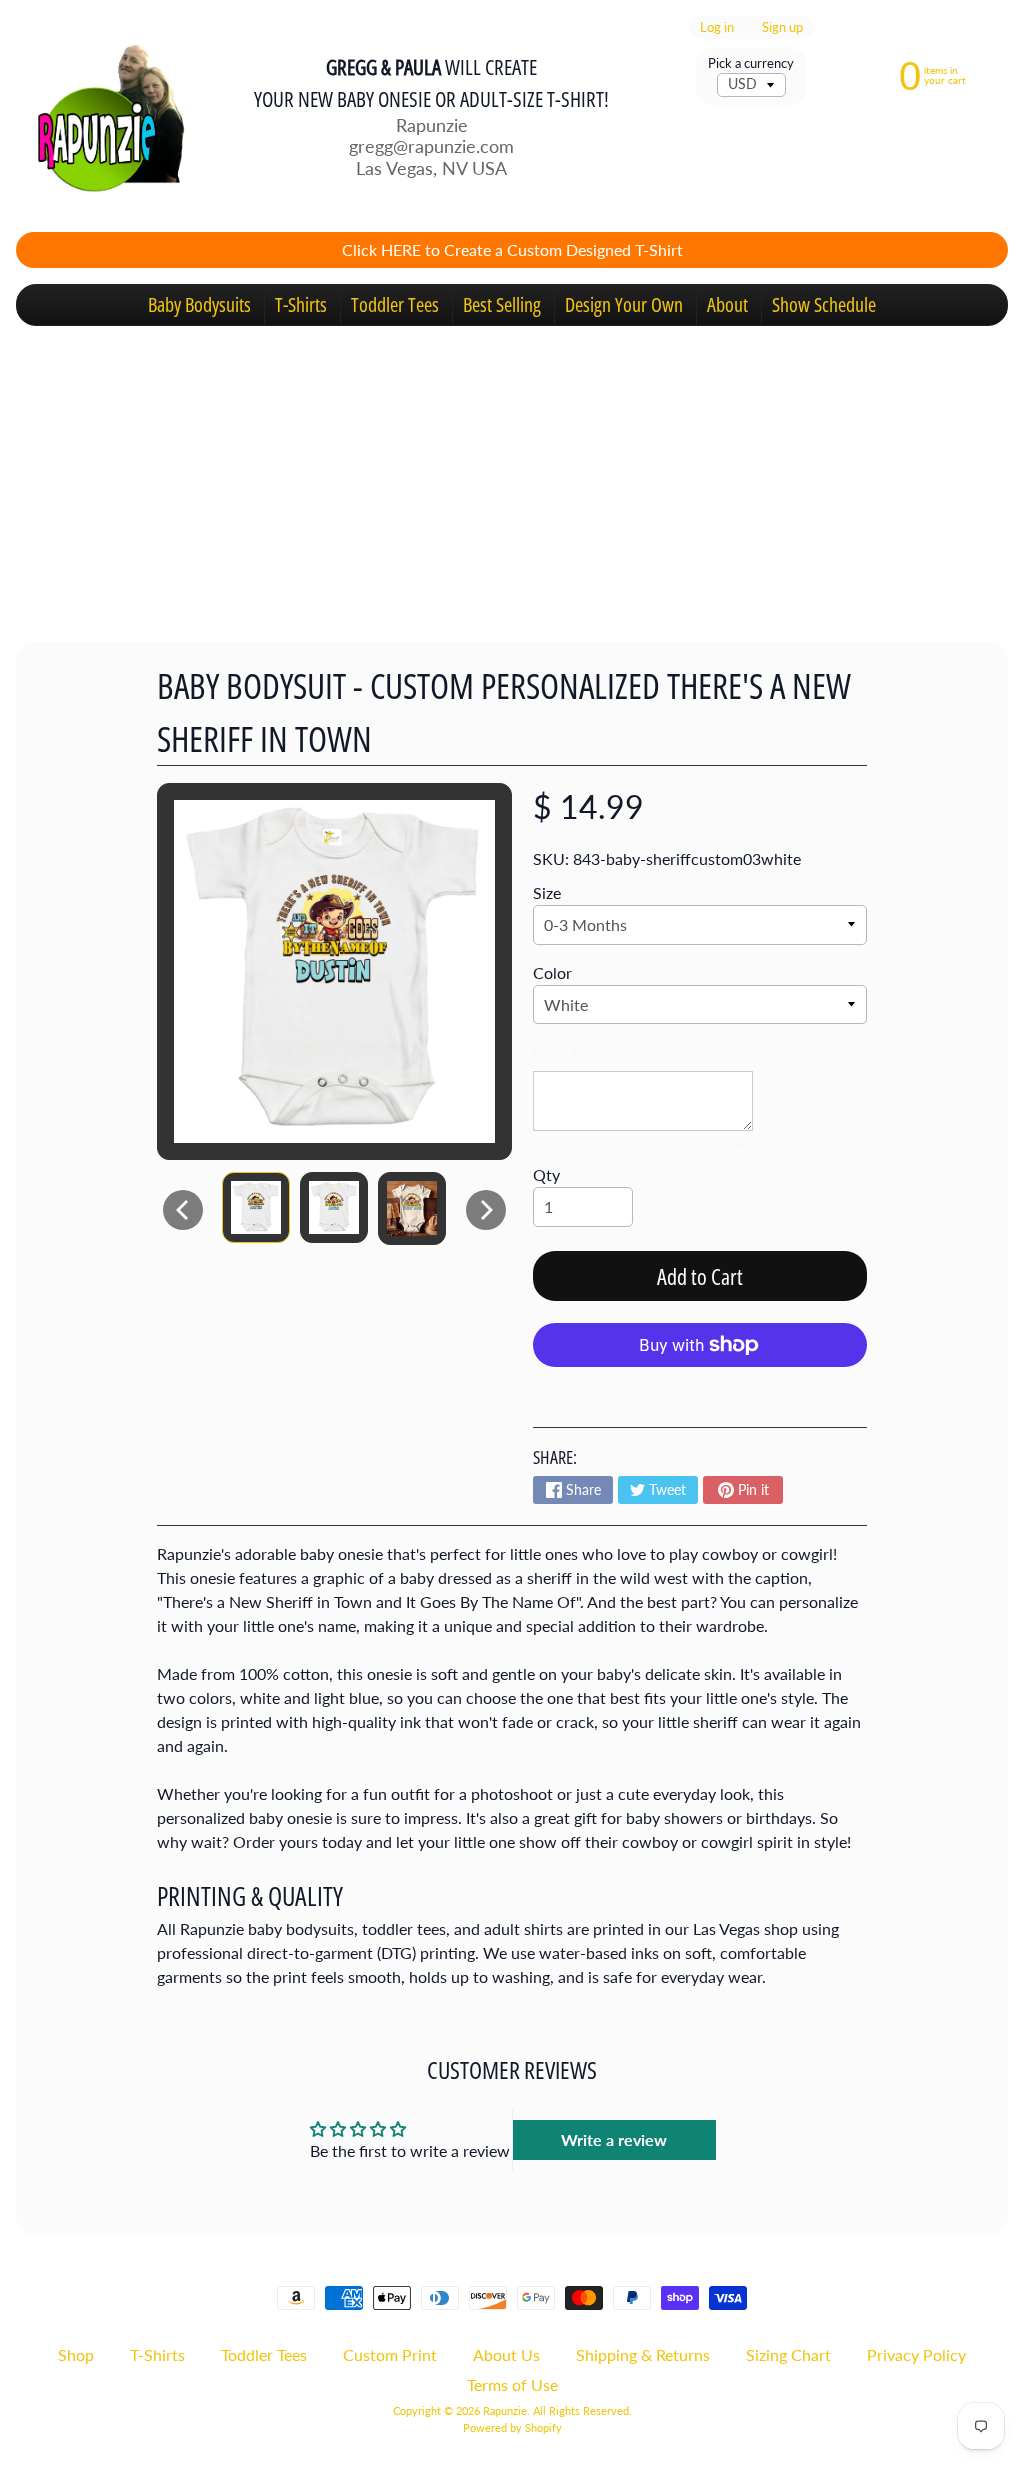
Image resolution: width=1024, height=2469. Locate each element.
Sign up (782, 27)
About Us (506, 2354)
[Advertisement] (512, 476)
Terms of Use (512, 2384)
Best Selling (502, 304)
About (727, 304)
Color (552, 972)
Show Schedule (824, 304)
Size (547, 892)
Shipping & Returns (643, 2354)
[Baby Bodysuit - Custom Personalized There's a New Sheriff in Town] (256, 1207)
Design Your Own (624, 304)
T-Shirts (301, 304)
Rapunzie (505, 2410)
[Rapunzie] (101, 116)
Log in (717, 27)
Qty (546, 1174)
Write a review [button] (614, 2139)
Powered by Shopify (512, 2427)
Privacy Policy (916, 2354)
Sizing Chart (788, 2354)
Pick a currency (751, 63)
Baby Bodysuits (199, 304)
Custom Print (390, 2354)
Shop (76, 2354)
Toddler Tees (395, 304)
